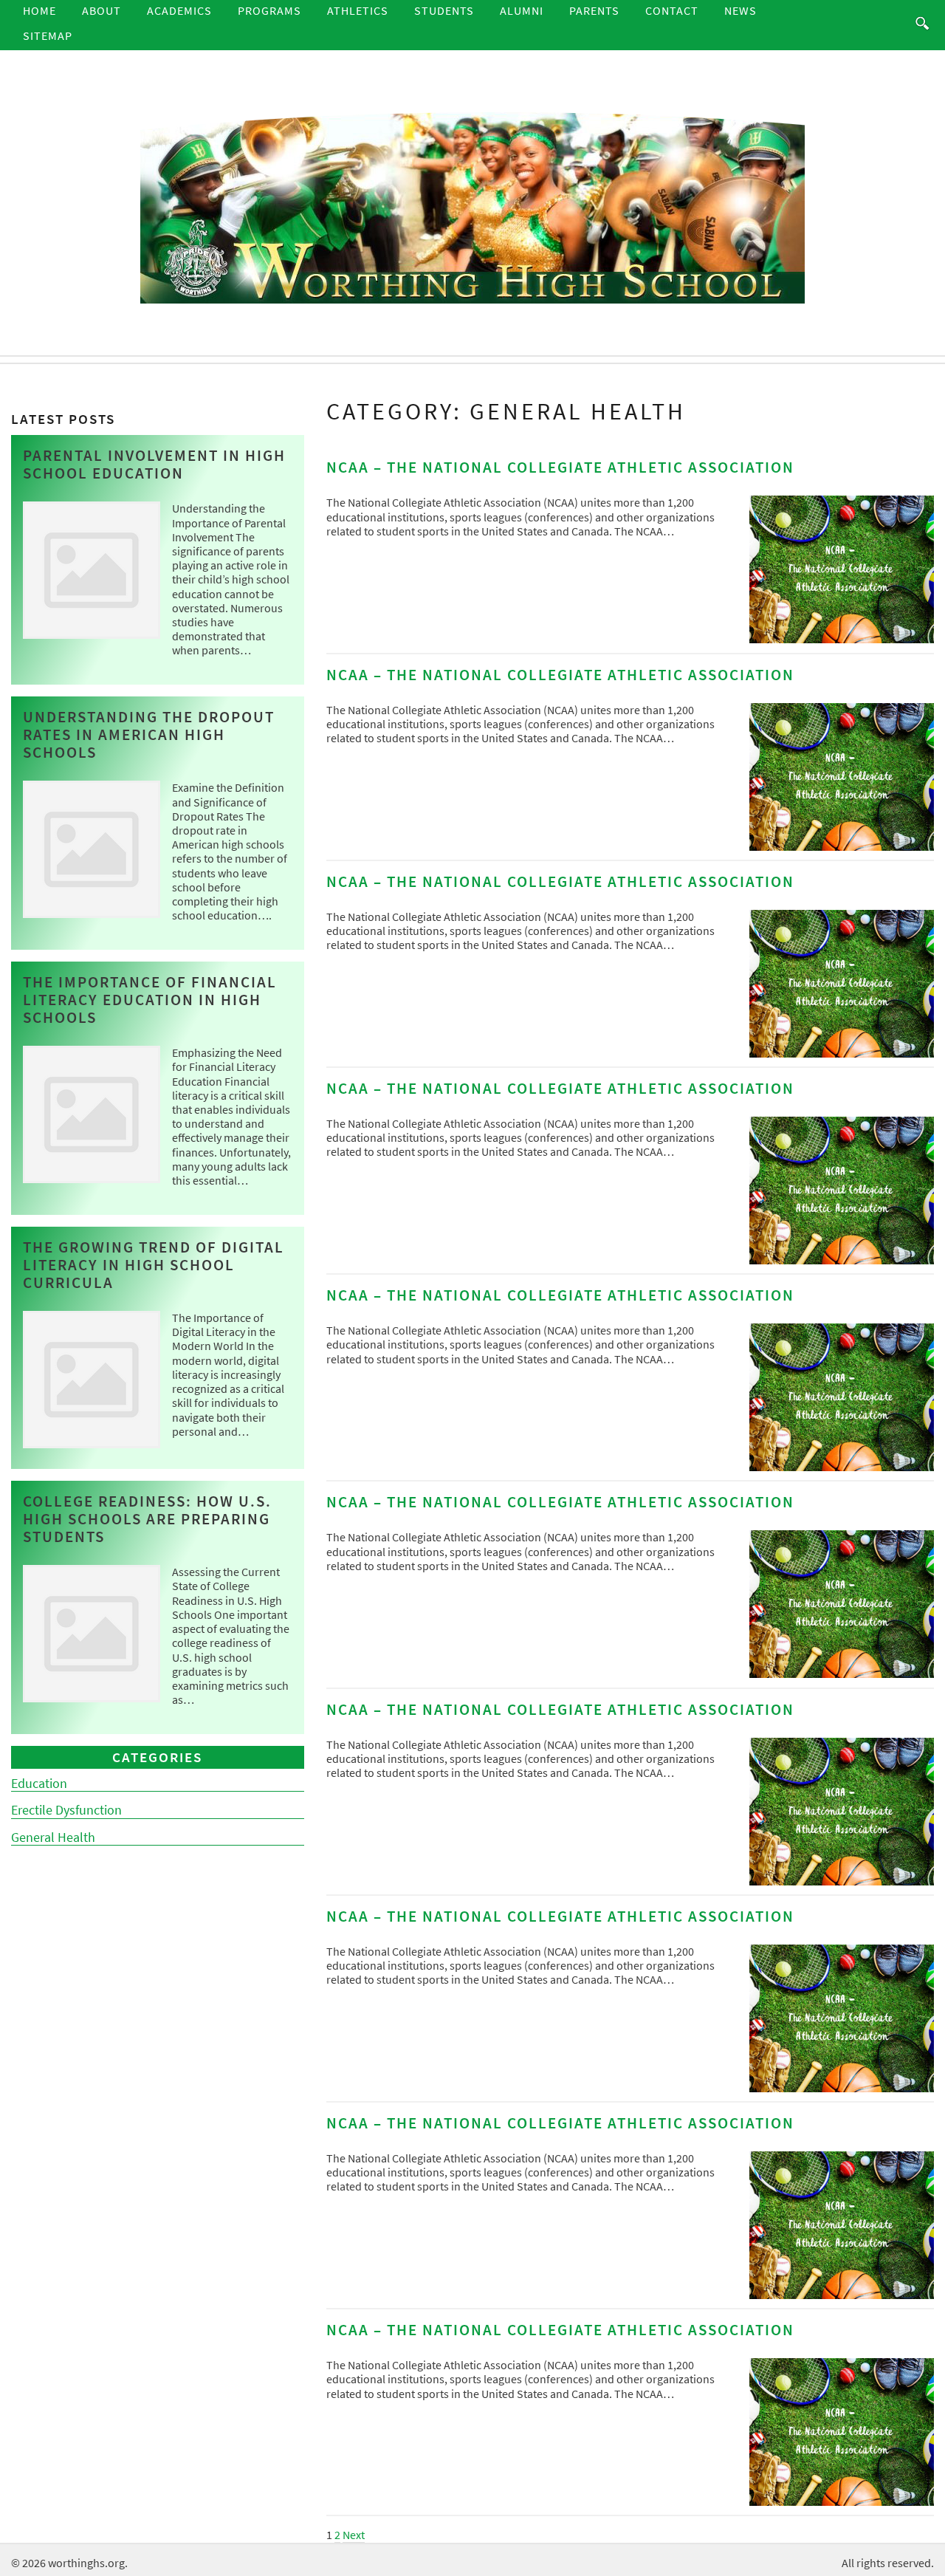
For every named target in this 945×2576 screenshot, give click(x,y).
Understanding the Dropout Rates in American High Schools (149, 735)
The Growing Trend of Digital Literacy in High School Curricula (154, 1265)
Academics (179, 10)
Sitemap (48, 35)
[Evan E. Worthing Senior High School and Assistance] (472, 206)
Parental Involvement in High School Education (154, 465)
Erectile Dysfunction (66, 1810)
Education (39, 1784)
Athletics (358, 10)
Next (354, 2535)
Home (39, 10)
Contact (672, 10)
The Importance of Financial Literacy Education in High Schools (150, 1000)
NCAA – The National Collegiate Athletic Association (560, 467)
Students (444, 10)
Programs (269, 10)
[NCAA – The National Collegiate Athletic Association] (842, 639)
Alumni (522, 10)
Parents (594, 10)
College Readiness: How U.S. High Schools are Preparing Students (147, 1519)
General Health (53, 1837)
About (102, 10)
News (740, 10)
